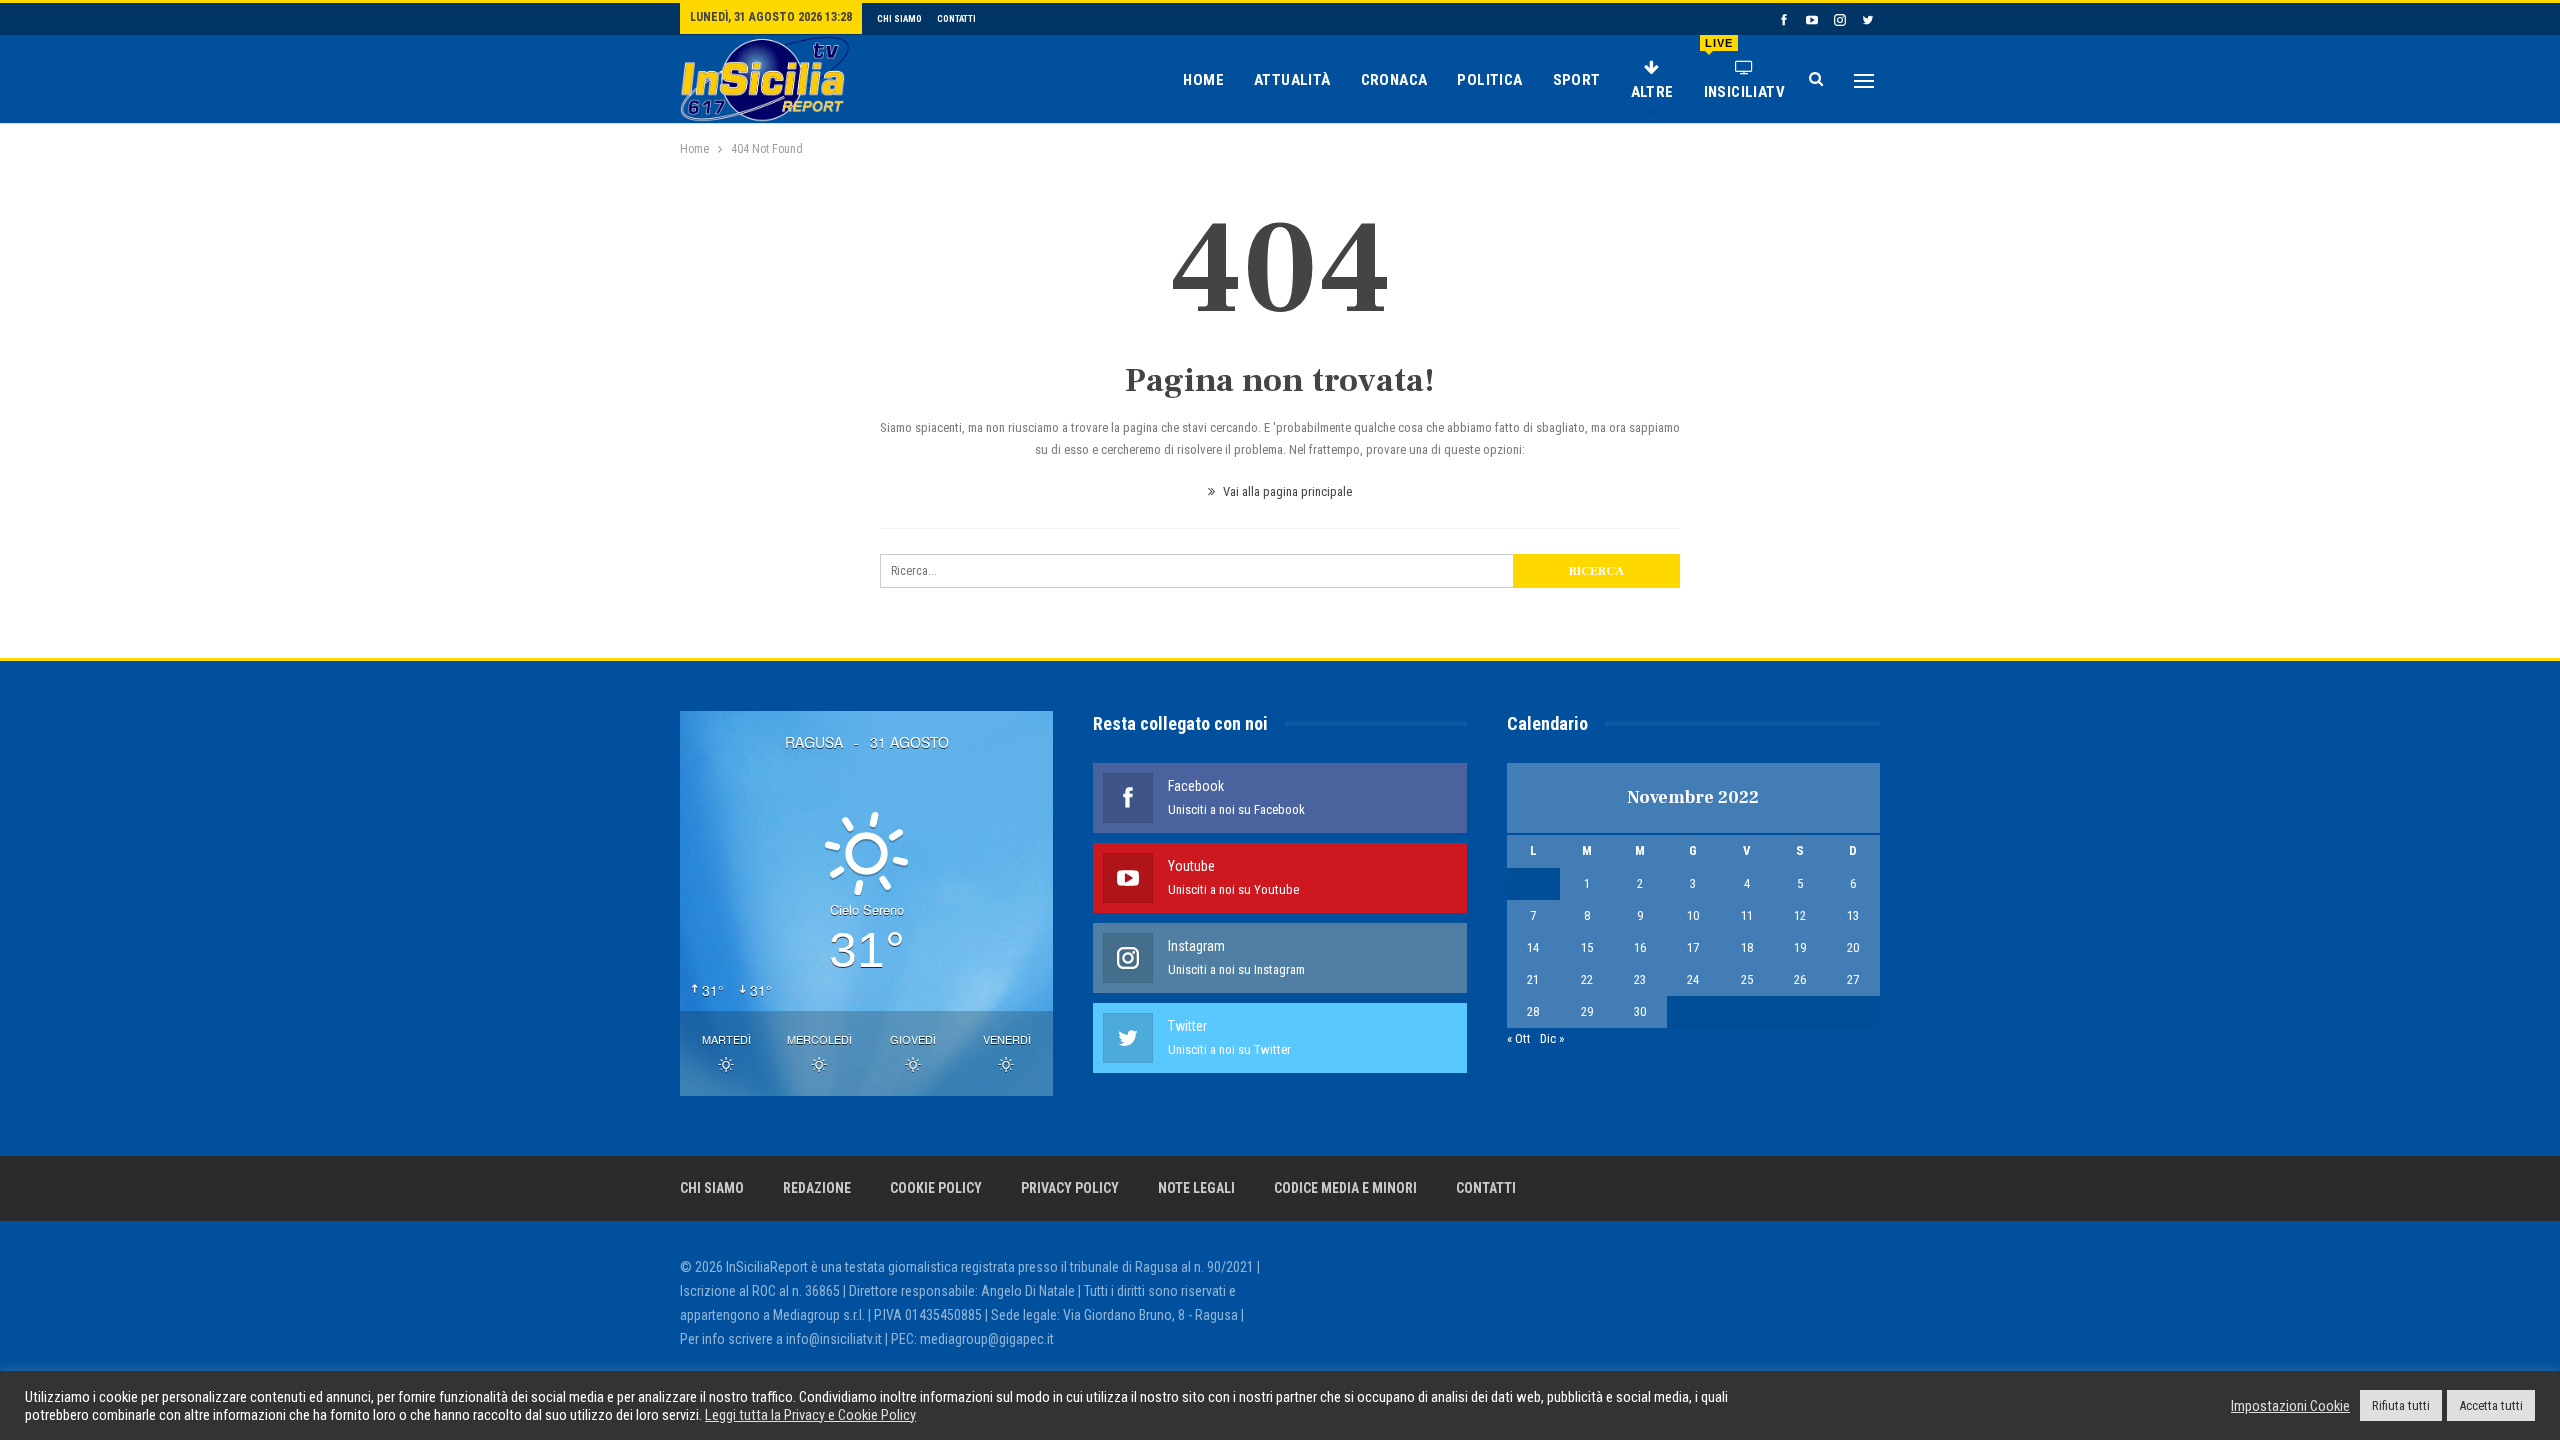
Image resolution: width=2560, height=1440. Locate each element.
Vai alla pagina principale (1286, 491)
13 (1853, 915)
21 (1533, 979)
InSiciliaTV (1744, 69)
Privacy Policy (1070, 1188)
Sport (1577, 80)
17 (1693, 947)
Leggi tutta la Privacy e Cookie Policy (810, 1415)
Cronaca (1394, 80)
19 (1800, 947)
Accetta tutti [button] (2491, 1405)
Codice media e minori (1345, 1188)
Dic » (1552, 1038)
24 (1693, 979)
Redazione (817, 1188)
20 (1853, 947)
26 (1800, 979)
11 (1747, 915)
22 (1587, 979)
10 (1693, 915)
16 (1640, 947)
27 (1853, 979)
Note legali (1196, 1188)
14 (1533, 947)
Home (1203, 80)
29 (1587, 1011)
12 (1800, 915)
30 (1640, 1011)
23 (1640, 979)
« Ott (1519, 1038)
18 (1747, 947)
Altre (1652, 92)
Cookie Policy (936, 1188)
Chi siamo (899, 19)
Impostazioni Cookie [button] (2290, 1406)
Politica (1489, 80)
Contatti (956, 19)
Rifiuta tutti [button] (2401, 1405)
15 (1587, 947)
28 (1533, 1011)
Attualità (1292, 80)
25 (1747, 979)
